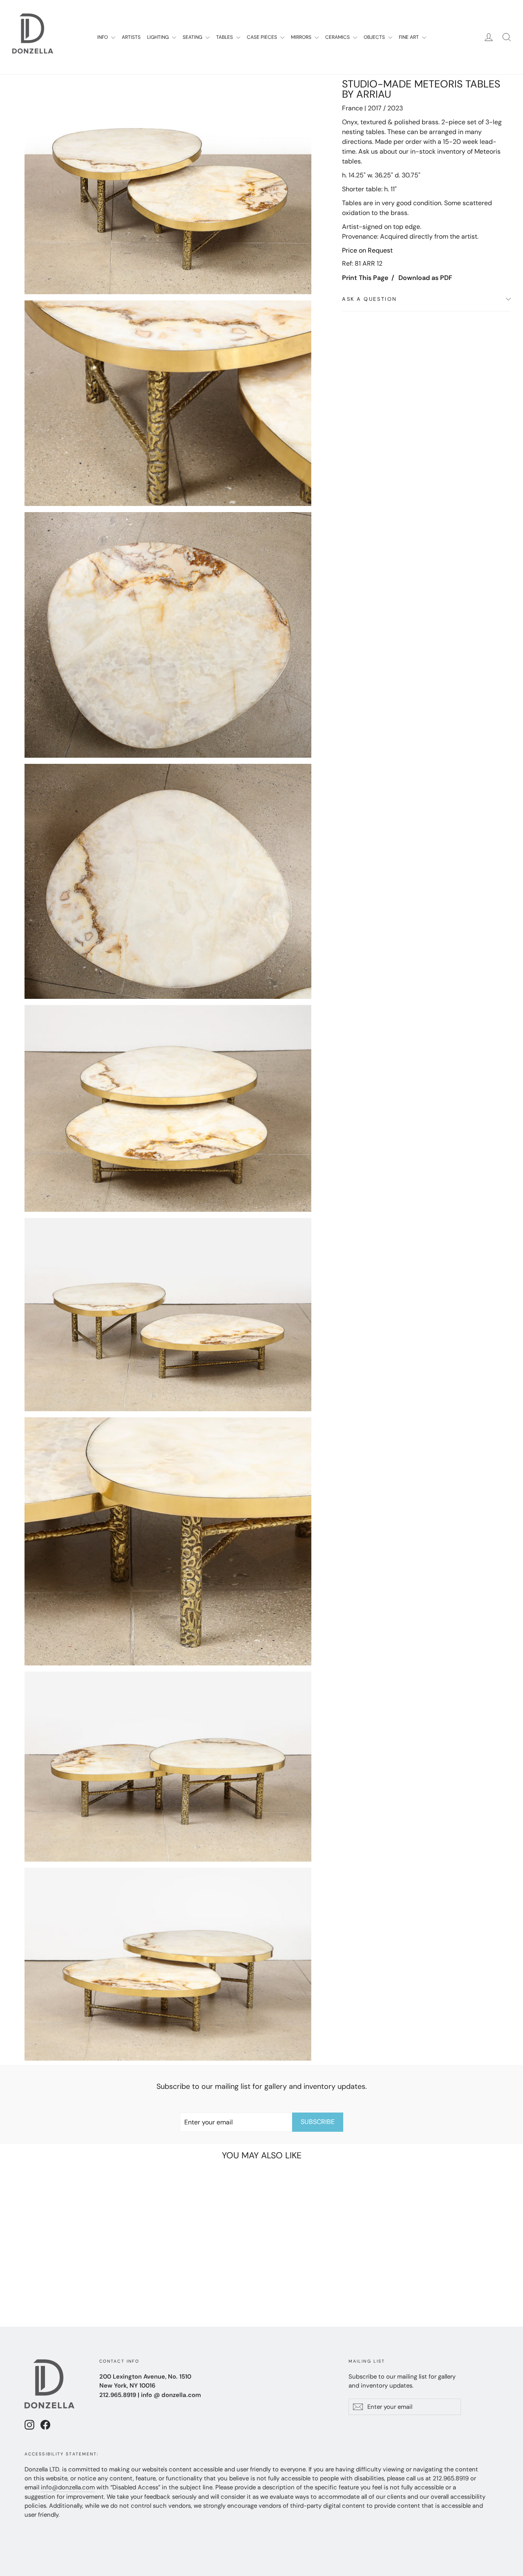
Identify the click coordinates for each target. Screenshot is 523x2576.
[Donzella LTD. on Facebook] (45, 2425)
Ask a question (370, 299)
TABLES (225, 37)
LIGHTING (159, 37)
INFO (103, 37)
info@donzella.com (68, 2487)
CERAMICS (338, 37)
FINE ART (409, 37)
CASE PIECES (263, 37)
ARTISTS (131, 37)
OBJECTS (375, 37)
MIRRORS (302, 37)
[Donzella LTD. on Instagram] (29, 2425)
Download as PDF (425, 278)
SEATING (193, 37)
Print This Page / (368, 278)
